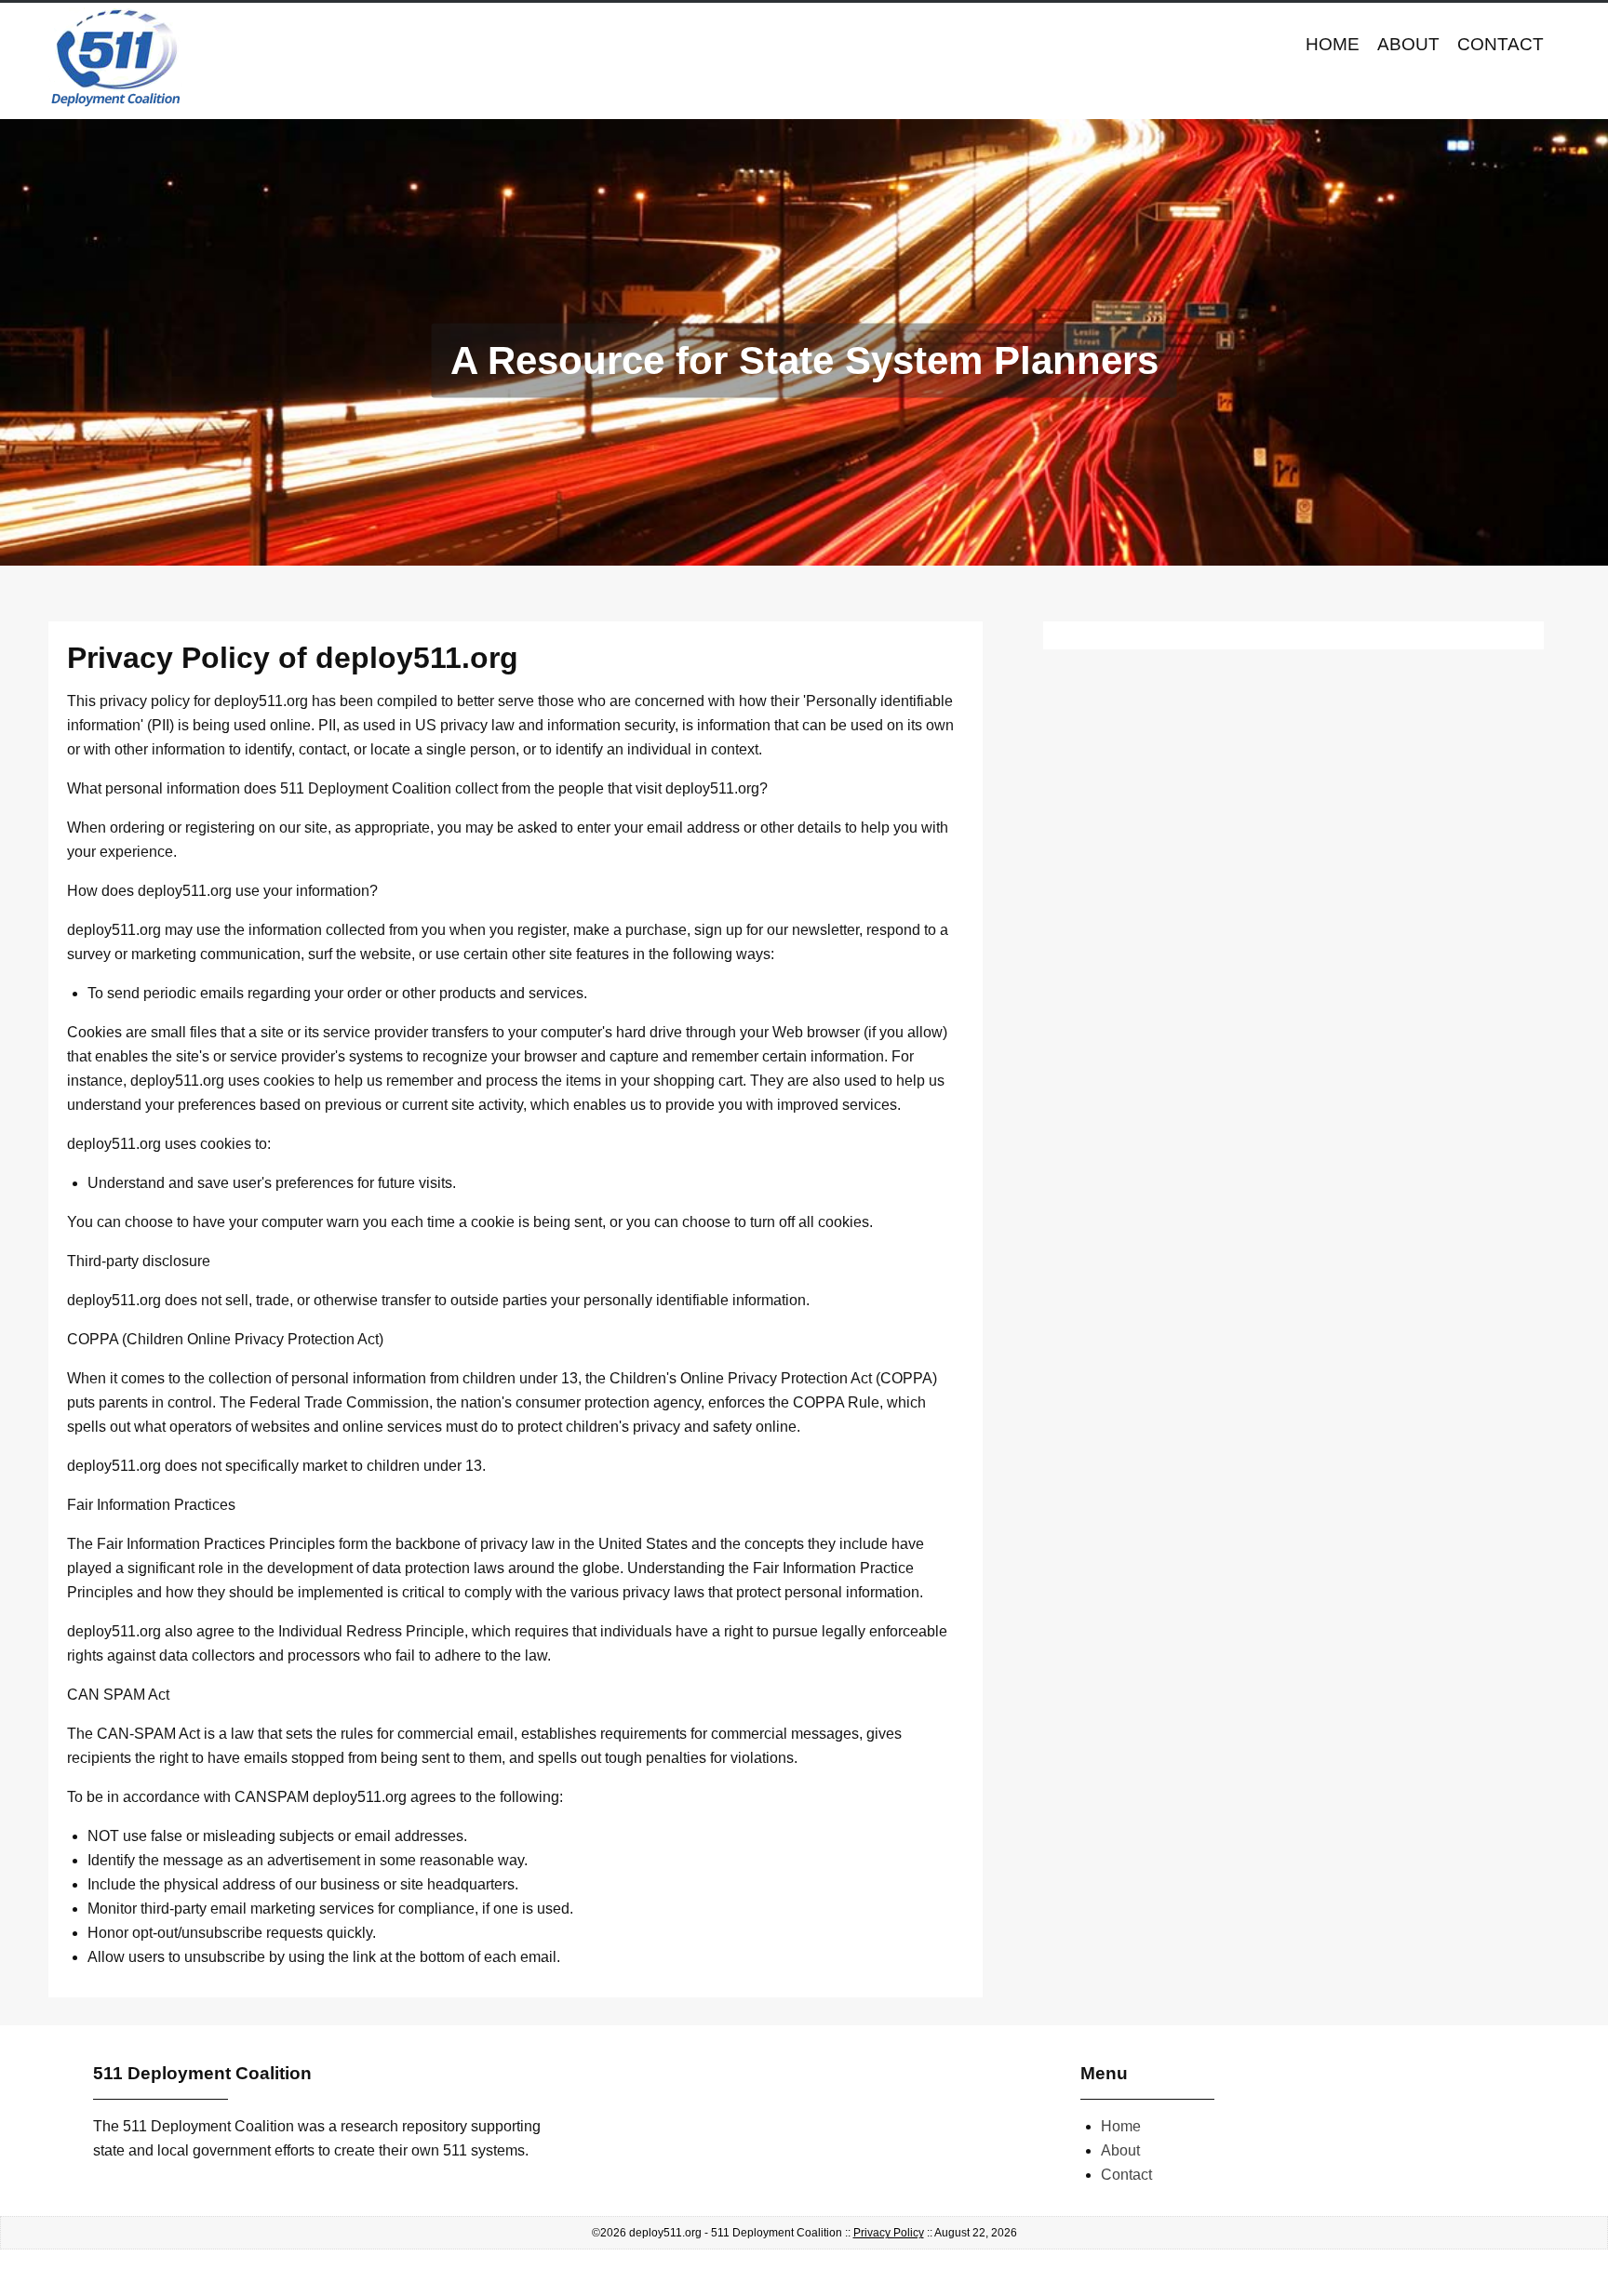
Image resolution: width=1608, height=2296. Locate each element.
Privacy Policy (889, 2233)
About (1408, 44)
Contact (1501, 44)
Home (1333, 44)
